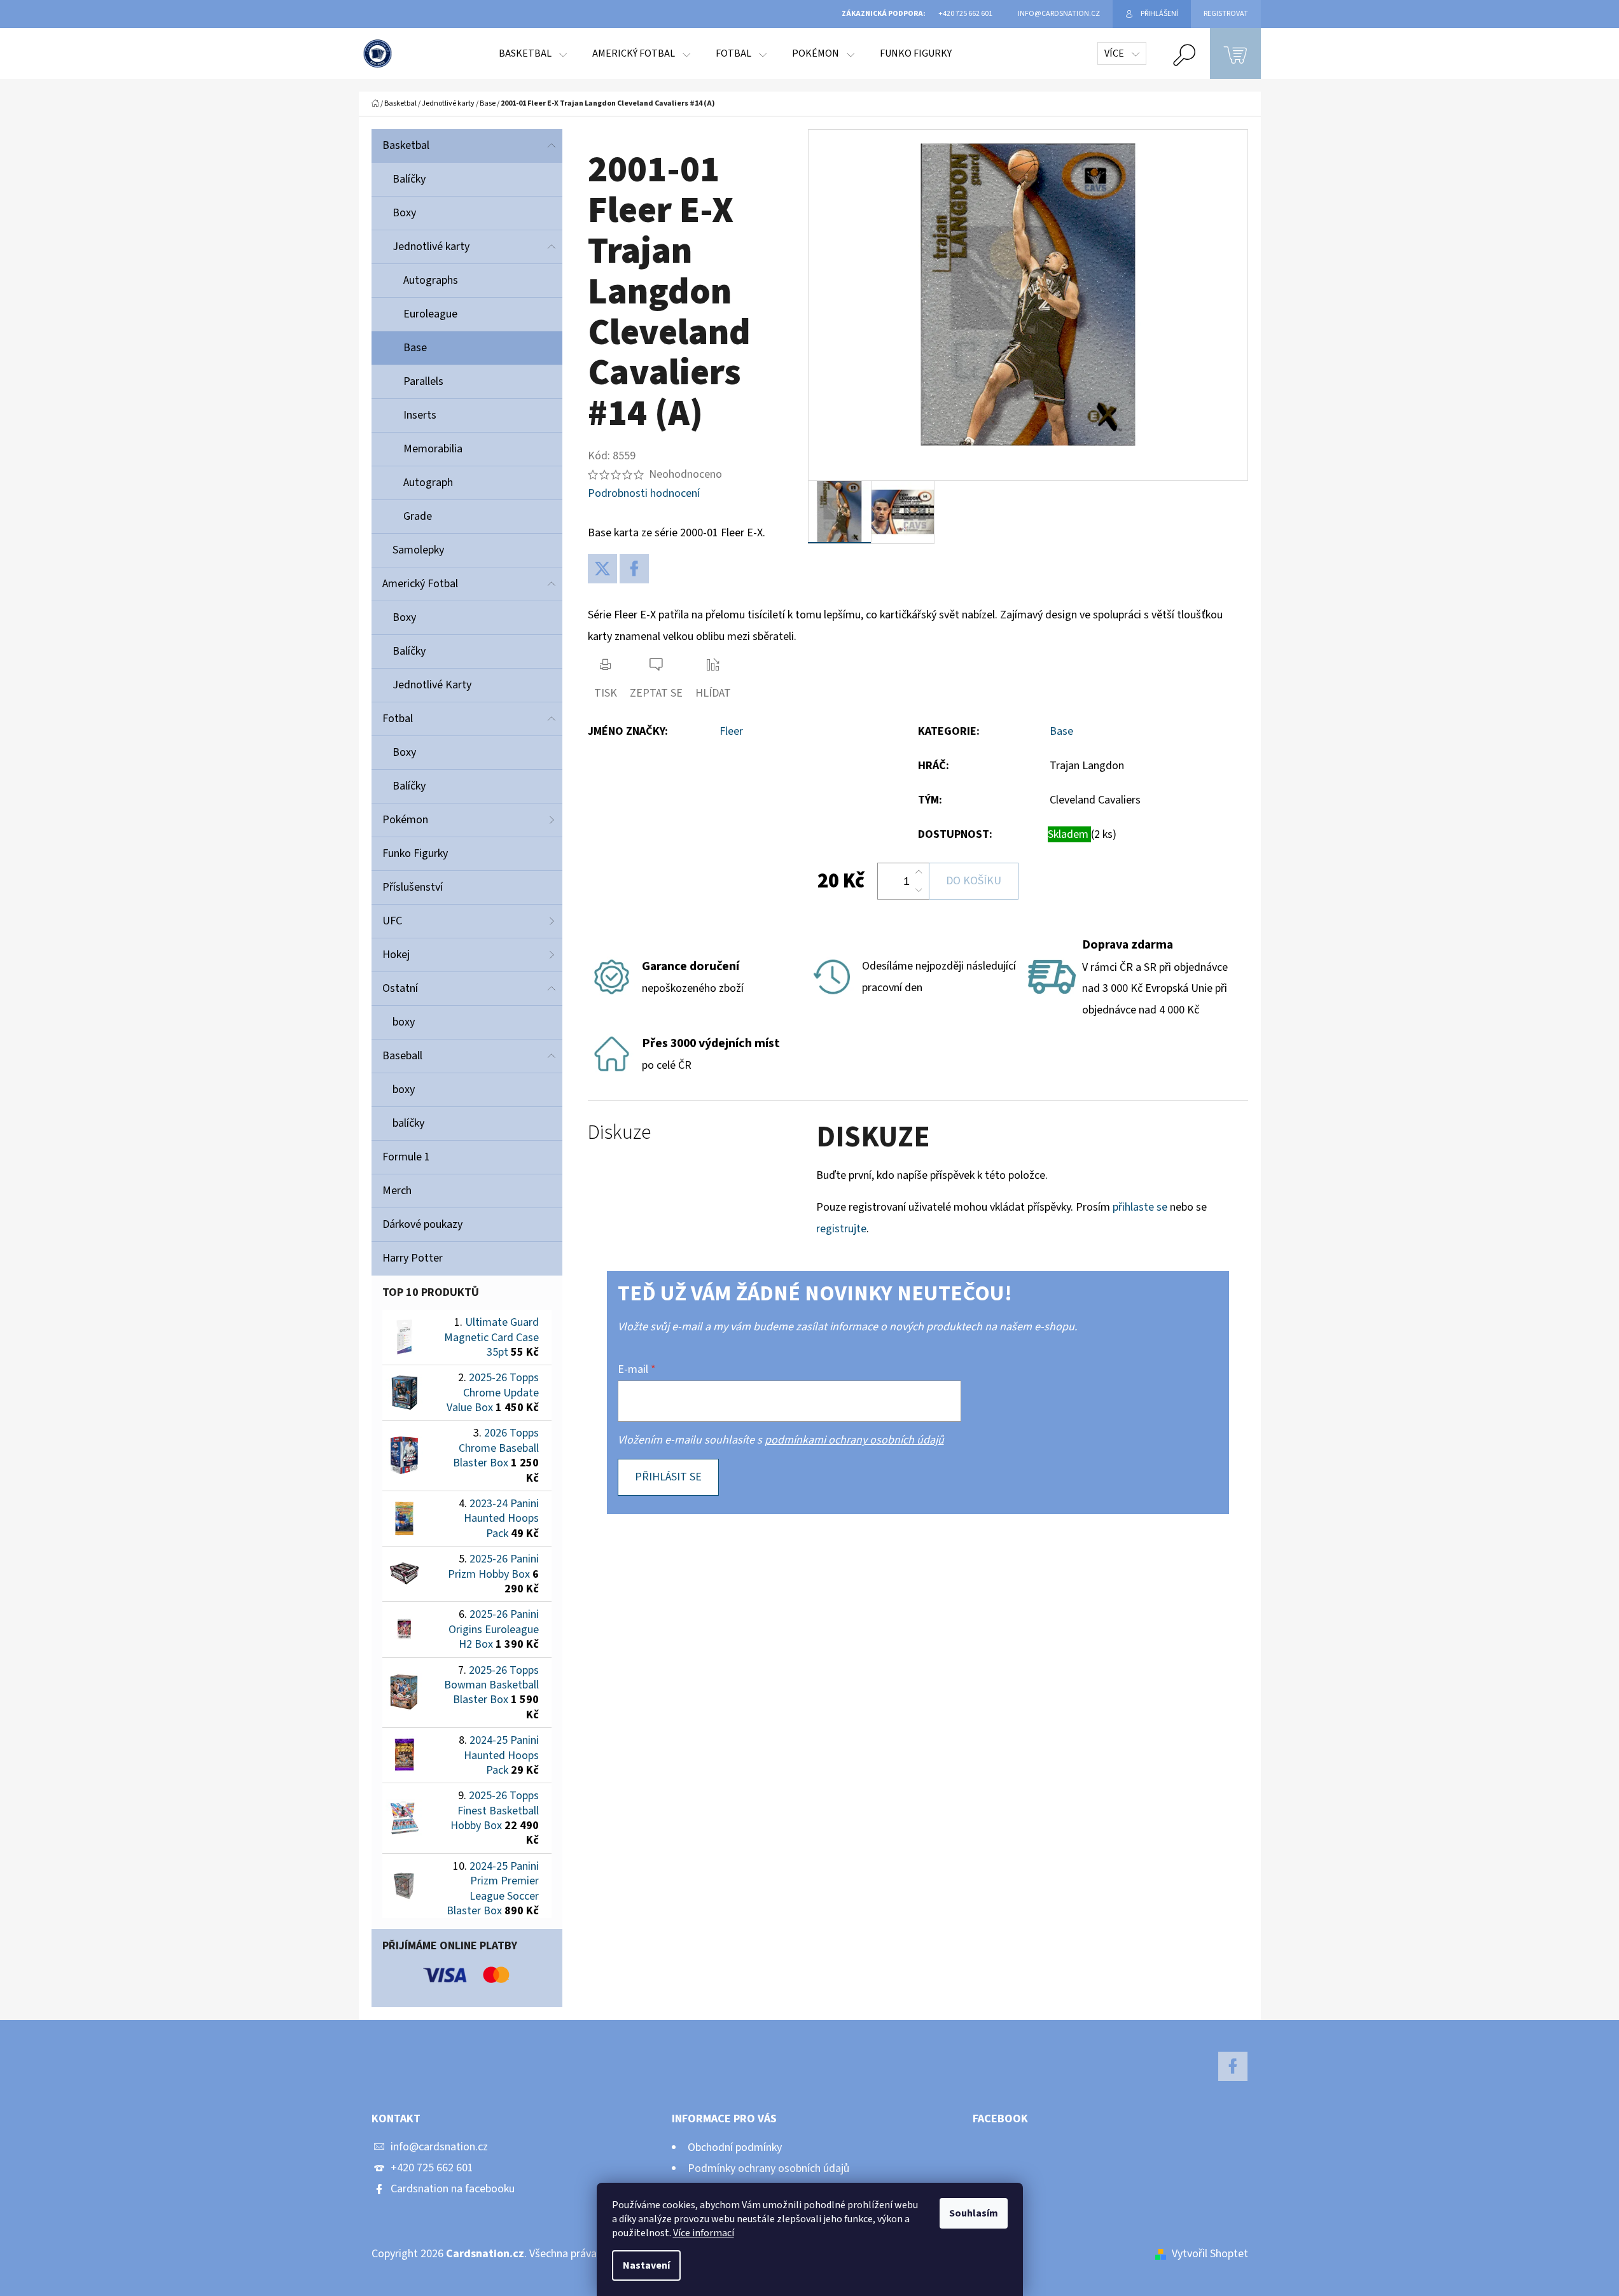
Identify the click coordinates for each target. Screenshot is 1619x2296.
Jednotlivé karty (431, 247)
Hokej (396, 955)
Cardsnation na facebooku (453, 2189)
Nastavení (646, 2265)
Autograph (428, 483)
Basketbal (406, 145)
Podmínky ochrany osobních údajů (768, 2168)
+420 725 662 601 (432, 2168)
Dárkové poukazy (422, 1224)
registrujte (841, 1229)
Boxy (404, 213)
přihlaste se (1140, 1207)
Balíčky (409, 179)
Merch (397, 1191)
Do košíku (974, 881)
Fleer (731, 731)
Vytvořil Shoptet (1210, 2254)
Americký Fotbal (420, 584)
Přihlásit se (668, 1477)
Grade (418, 516)
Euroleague (430, 314)
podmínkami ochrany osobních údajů (854, 1440)
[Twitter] (602, 569)
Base (415, 348)
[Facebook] (634, 569)
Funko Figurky (415, 853)
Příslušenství (413, 887)
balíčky (408, 1123)
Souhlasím (974, 2213)
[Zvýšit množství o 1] (919, 872)
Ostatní (400, 988)
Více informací (704, 2233)
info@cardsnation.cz (439, 2147)
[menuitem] (533, 53)
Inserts (420, 415)
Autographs (431, 280)
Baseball (402, 1056)
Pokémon (405, 820)
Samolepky (418, 550)
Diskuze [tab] (619, 1133)
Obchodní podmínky (735, 2147)
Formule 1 (406, 1157)
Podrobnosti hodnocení (644, 493)
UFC (392, 921)
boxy (404, 1022)
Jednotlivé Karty (432, 685)
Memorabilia (433, 449)
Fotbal (398, 719)
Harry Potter (413, 1258)
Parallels (423, 381)
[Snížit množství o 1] (919, 890)
